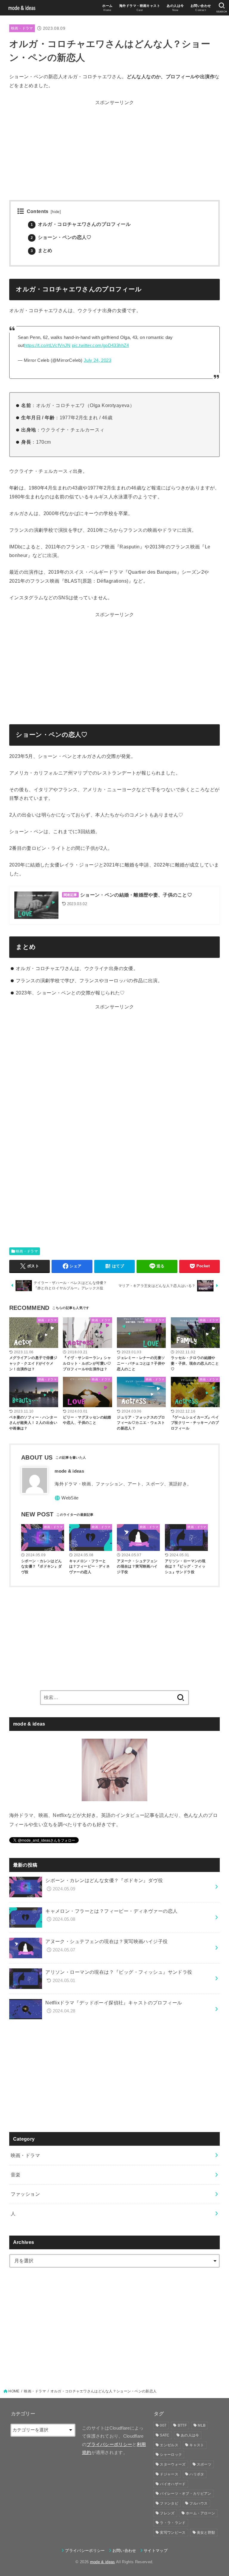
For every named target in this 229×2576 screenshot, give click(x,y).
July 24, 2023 (98, 360)
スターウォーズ (173, 2464)
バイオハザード (173, 2484)
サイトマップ (156, 2551)
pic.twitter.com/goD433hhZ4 (100, 345)
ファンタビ (169, 2503)
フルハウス (199, 2503)
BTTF (182, 2425)
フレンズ (167, 2513)
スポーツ (204, 2464)
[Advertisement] (115, 149)
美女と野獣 (206, 2533)
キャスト (197, 2445)
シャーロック (171, 2455)
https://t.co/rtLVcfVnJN (47, 345)
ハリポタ (197, 2474)
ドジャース (169, 2474)
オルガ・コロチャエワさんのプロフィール (81, 224)
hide (56, 212)
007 (163, 2425)
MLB (202, 2425)
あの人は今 (190, 2435)
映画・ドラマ (22, 28)
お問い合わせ (124, 2551)
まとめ (42, 250)
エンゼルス (169, 2445)
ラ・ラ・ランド (173, 2523)
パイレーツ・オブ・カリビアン (185, 2494)
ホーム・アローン (200, 2513)
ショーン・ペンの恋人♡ (61, 237)
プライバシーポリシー (109, 2444)
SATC (165, 2435)
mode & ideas (103, 2562)
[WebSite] (67, 1498)
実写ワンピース (173, 2533)
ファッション (25, 2194)
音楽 (16, 2175)
